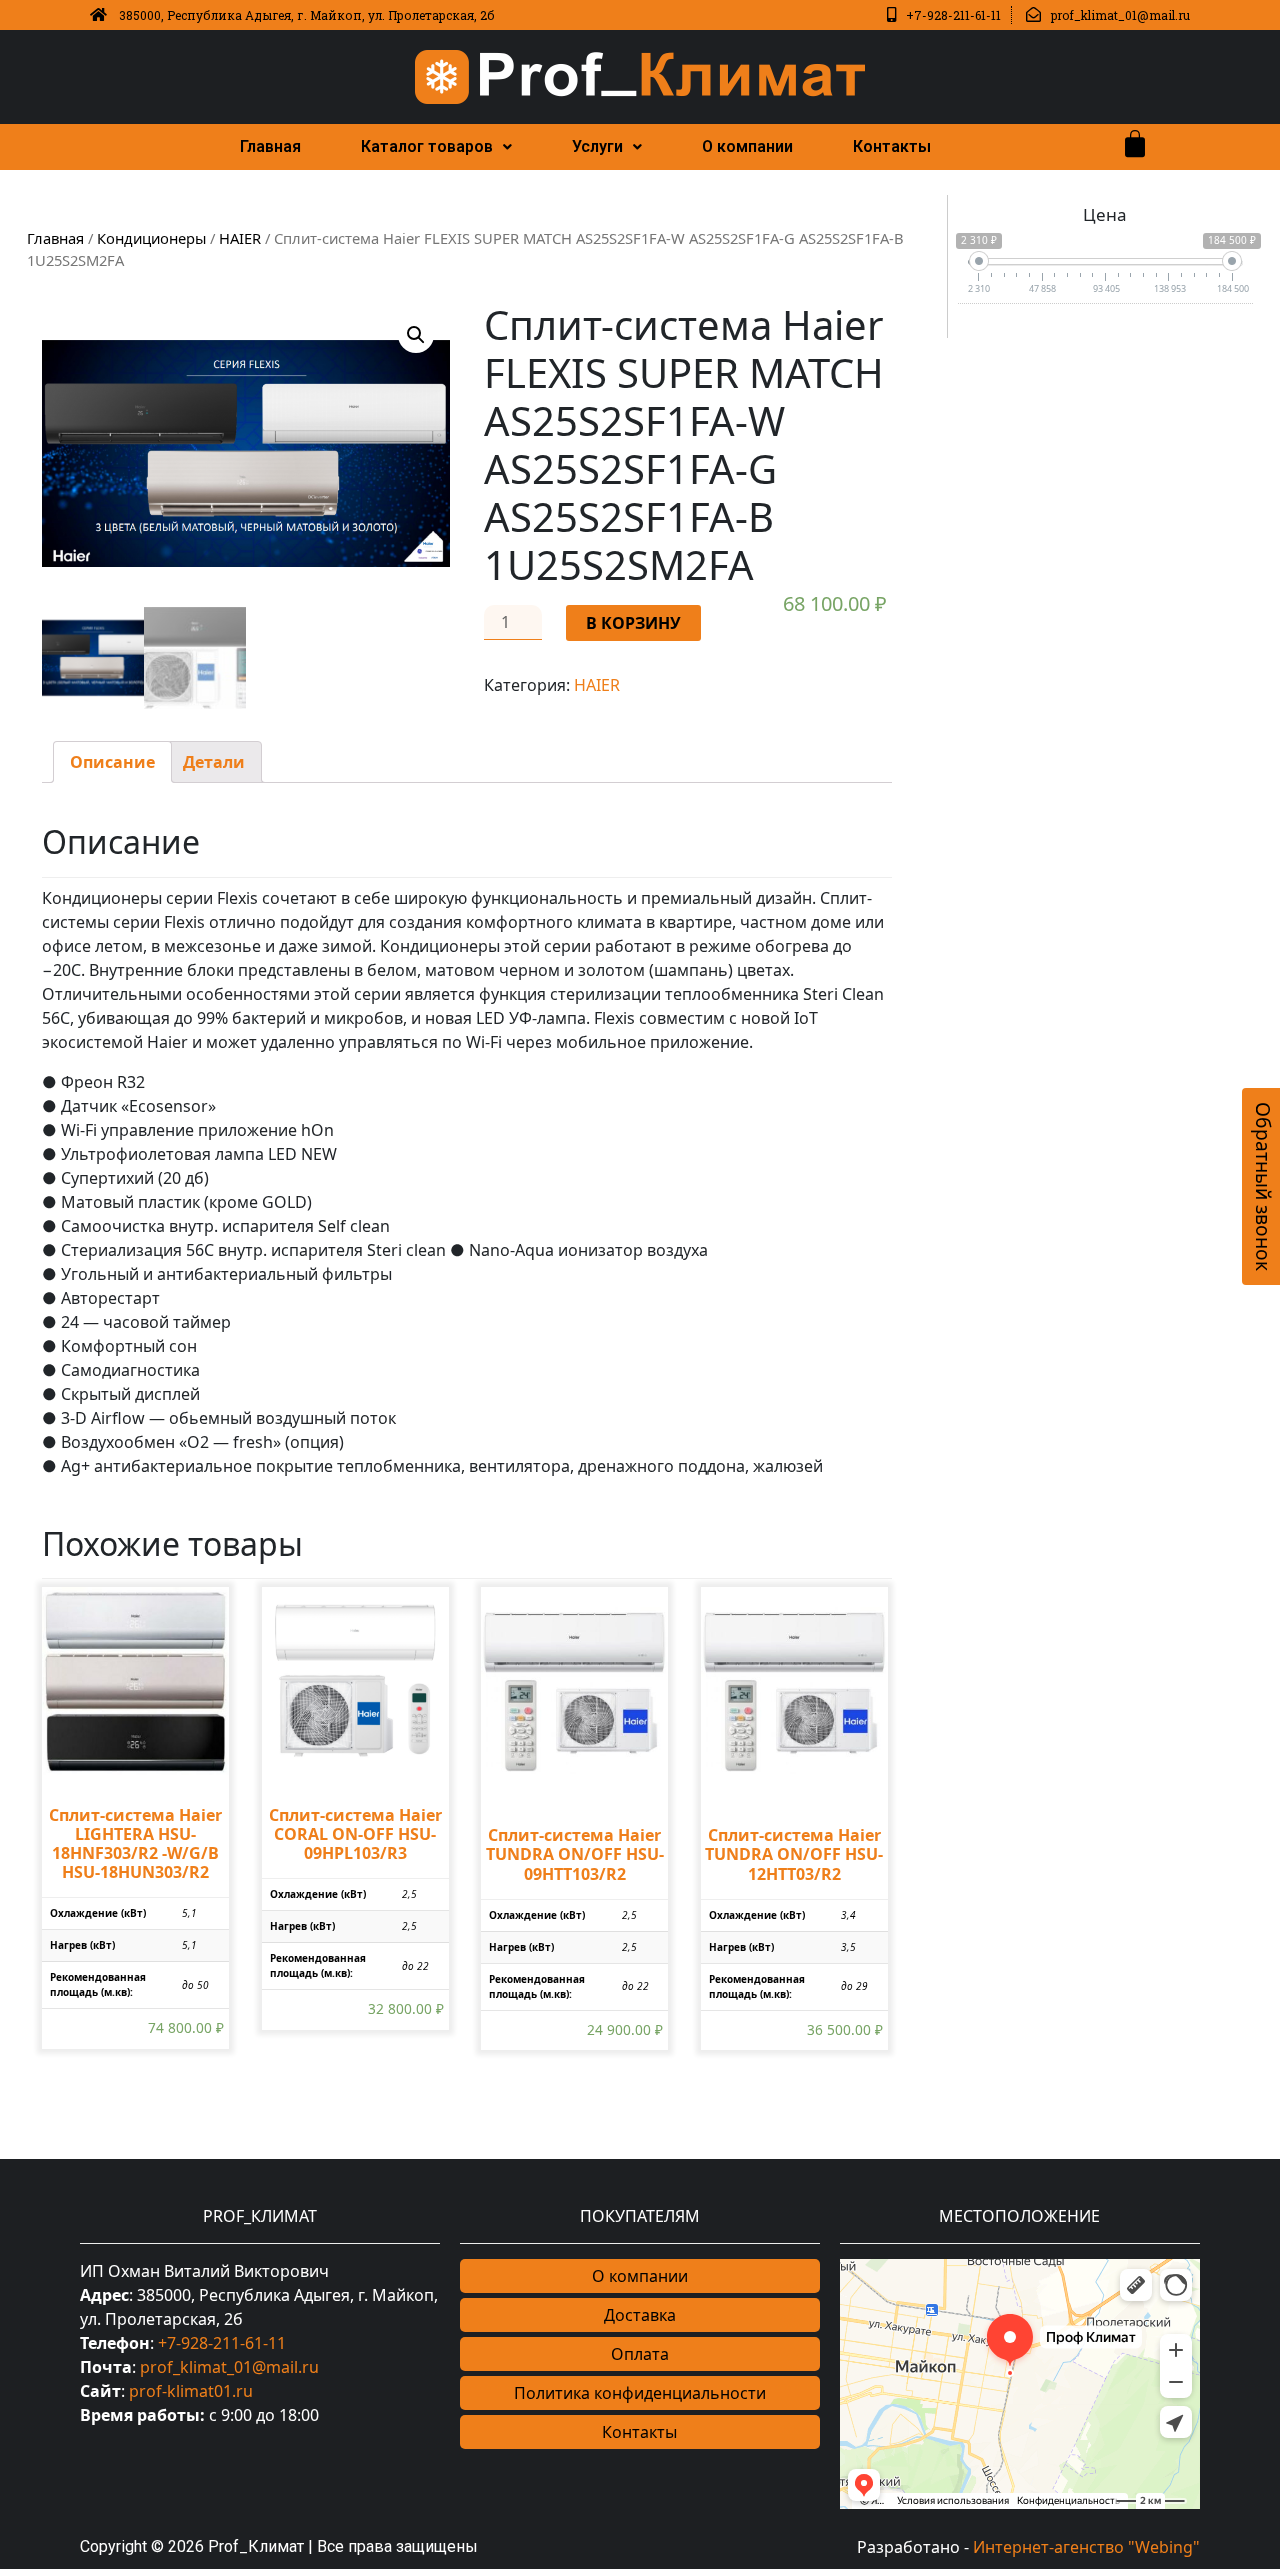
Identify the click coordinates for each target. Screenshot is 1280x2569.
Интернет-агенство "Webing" (1086, 2547)
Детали (214, 762)
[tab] (112, 762)
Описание (112, 762)
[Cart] (1135, 144)
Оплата (640, 2354)
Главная (270, 146)
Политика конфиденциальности (640, 2393)
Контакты (892, 146)
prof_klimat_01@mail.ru (229, 2367)
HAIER (240, 238)
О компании (747, 146)
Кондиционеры (151, 238)
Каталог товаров (427, 146)
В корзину (633, 623)
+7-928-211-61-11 (222, 2343)
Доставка (640, 2315)
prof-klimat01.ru (191, 2391)
